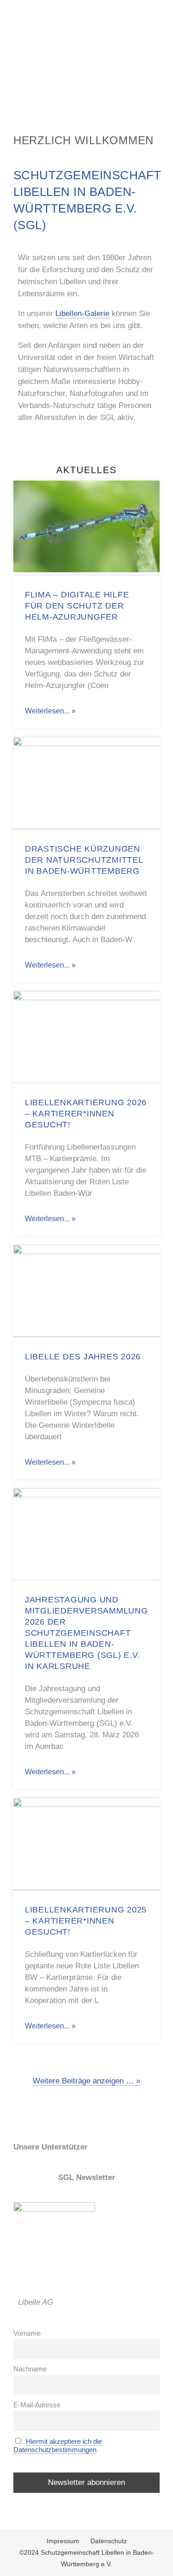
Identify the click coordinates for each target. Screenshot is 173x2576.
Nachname (30, 2369)
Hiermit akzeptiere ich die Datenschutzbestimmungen (58, 2445)
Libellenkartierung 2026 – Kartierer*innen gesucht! (86, 1114)
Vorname (27, 2333)
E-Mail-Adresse (37, 2405)
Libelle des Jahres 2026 (83, 1357)
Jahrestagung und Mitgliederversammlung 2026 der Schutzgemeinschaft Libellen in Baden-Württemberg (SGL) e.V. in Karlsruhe (86, 1633)
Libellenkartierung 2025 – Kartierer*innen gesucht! (86, 1921)
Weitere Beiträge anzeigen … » (86, 2081)
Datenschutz (109, 2541)
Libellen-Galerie (82, 314)
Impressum (63, 2541)
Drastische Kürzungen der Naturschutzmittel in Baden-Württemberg (84, 860)
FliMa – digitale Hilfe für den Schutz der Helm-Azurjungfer (77, 606)
